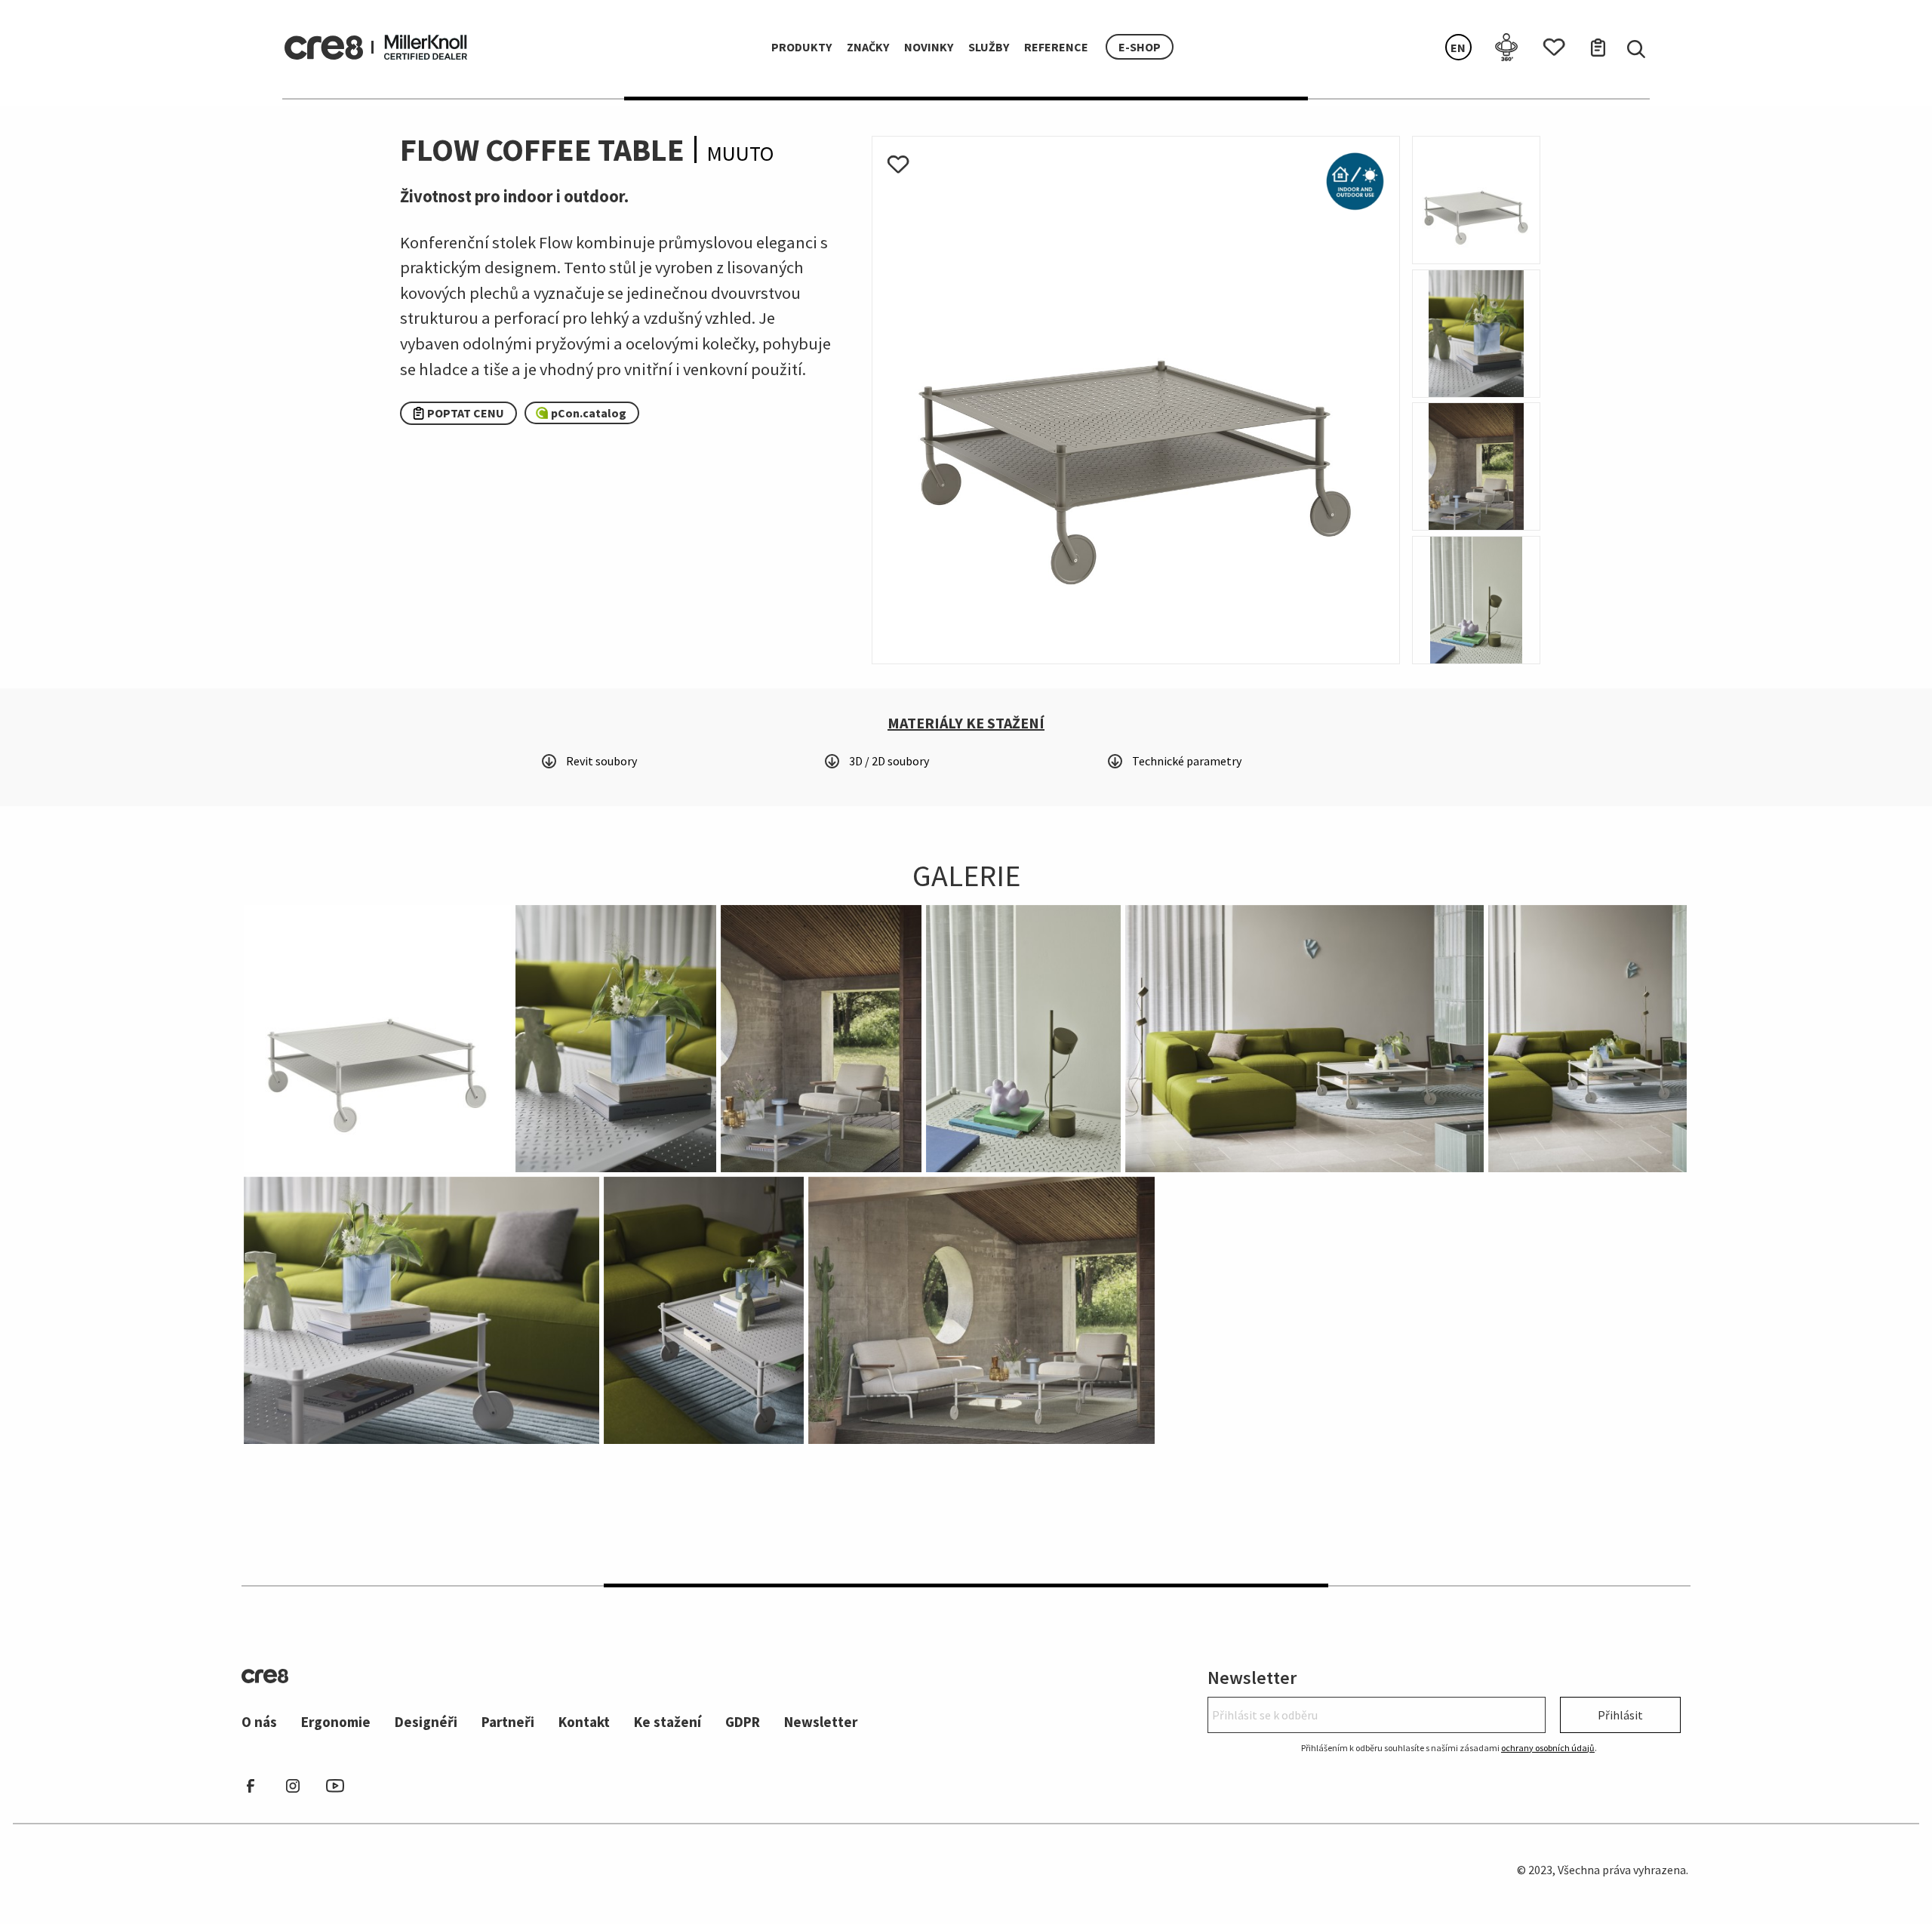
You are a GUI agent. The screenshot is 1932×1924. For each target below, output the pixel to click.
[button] (966, 723)
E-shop (1140, 47)
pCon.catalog (589, 413)
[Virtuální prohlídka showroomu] (1501, 47)
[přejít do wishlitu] (1548, 43)
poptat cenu (466, 413)
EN (1458, 48)
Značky (868, 47)
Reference (1056, 47)
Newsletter (821, 1722)
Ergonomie (336, 1722)
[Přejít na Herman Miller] (426, 45)
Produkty (801, 47)
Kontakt (584, 1722)
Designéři (426, 1722)
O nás (259, 1722)
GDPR (743, 1722)
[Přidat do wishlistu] (898, 161)
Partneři (508, 1722)
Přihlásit (1620, 1715)
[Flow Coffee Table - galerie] (1136, 399)
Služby (989, 47)
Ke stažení (668, 1722)
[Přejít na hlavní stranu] (324, 48)
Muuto (740, 153)
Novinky (929, 47)
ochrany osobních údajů (1548, 1748)
